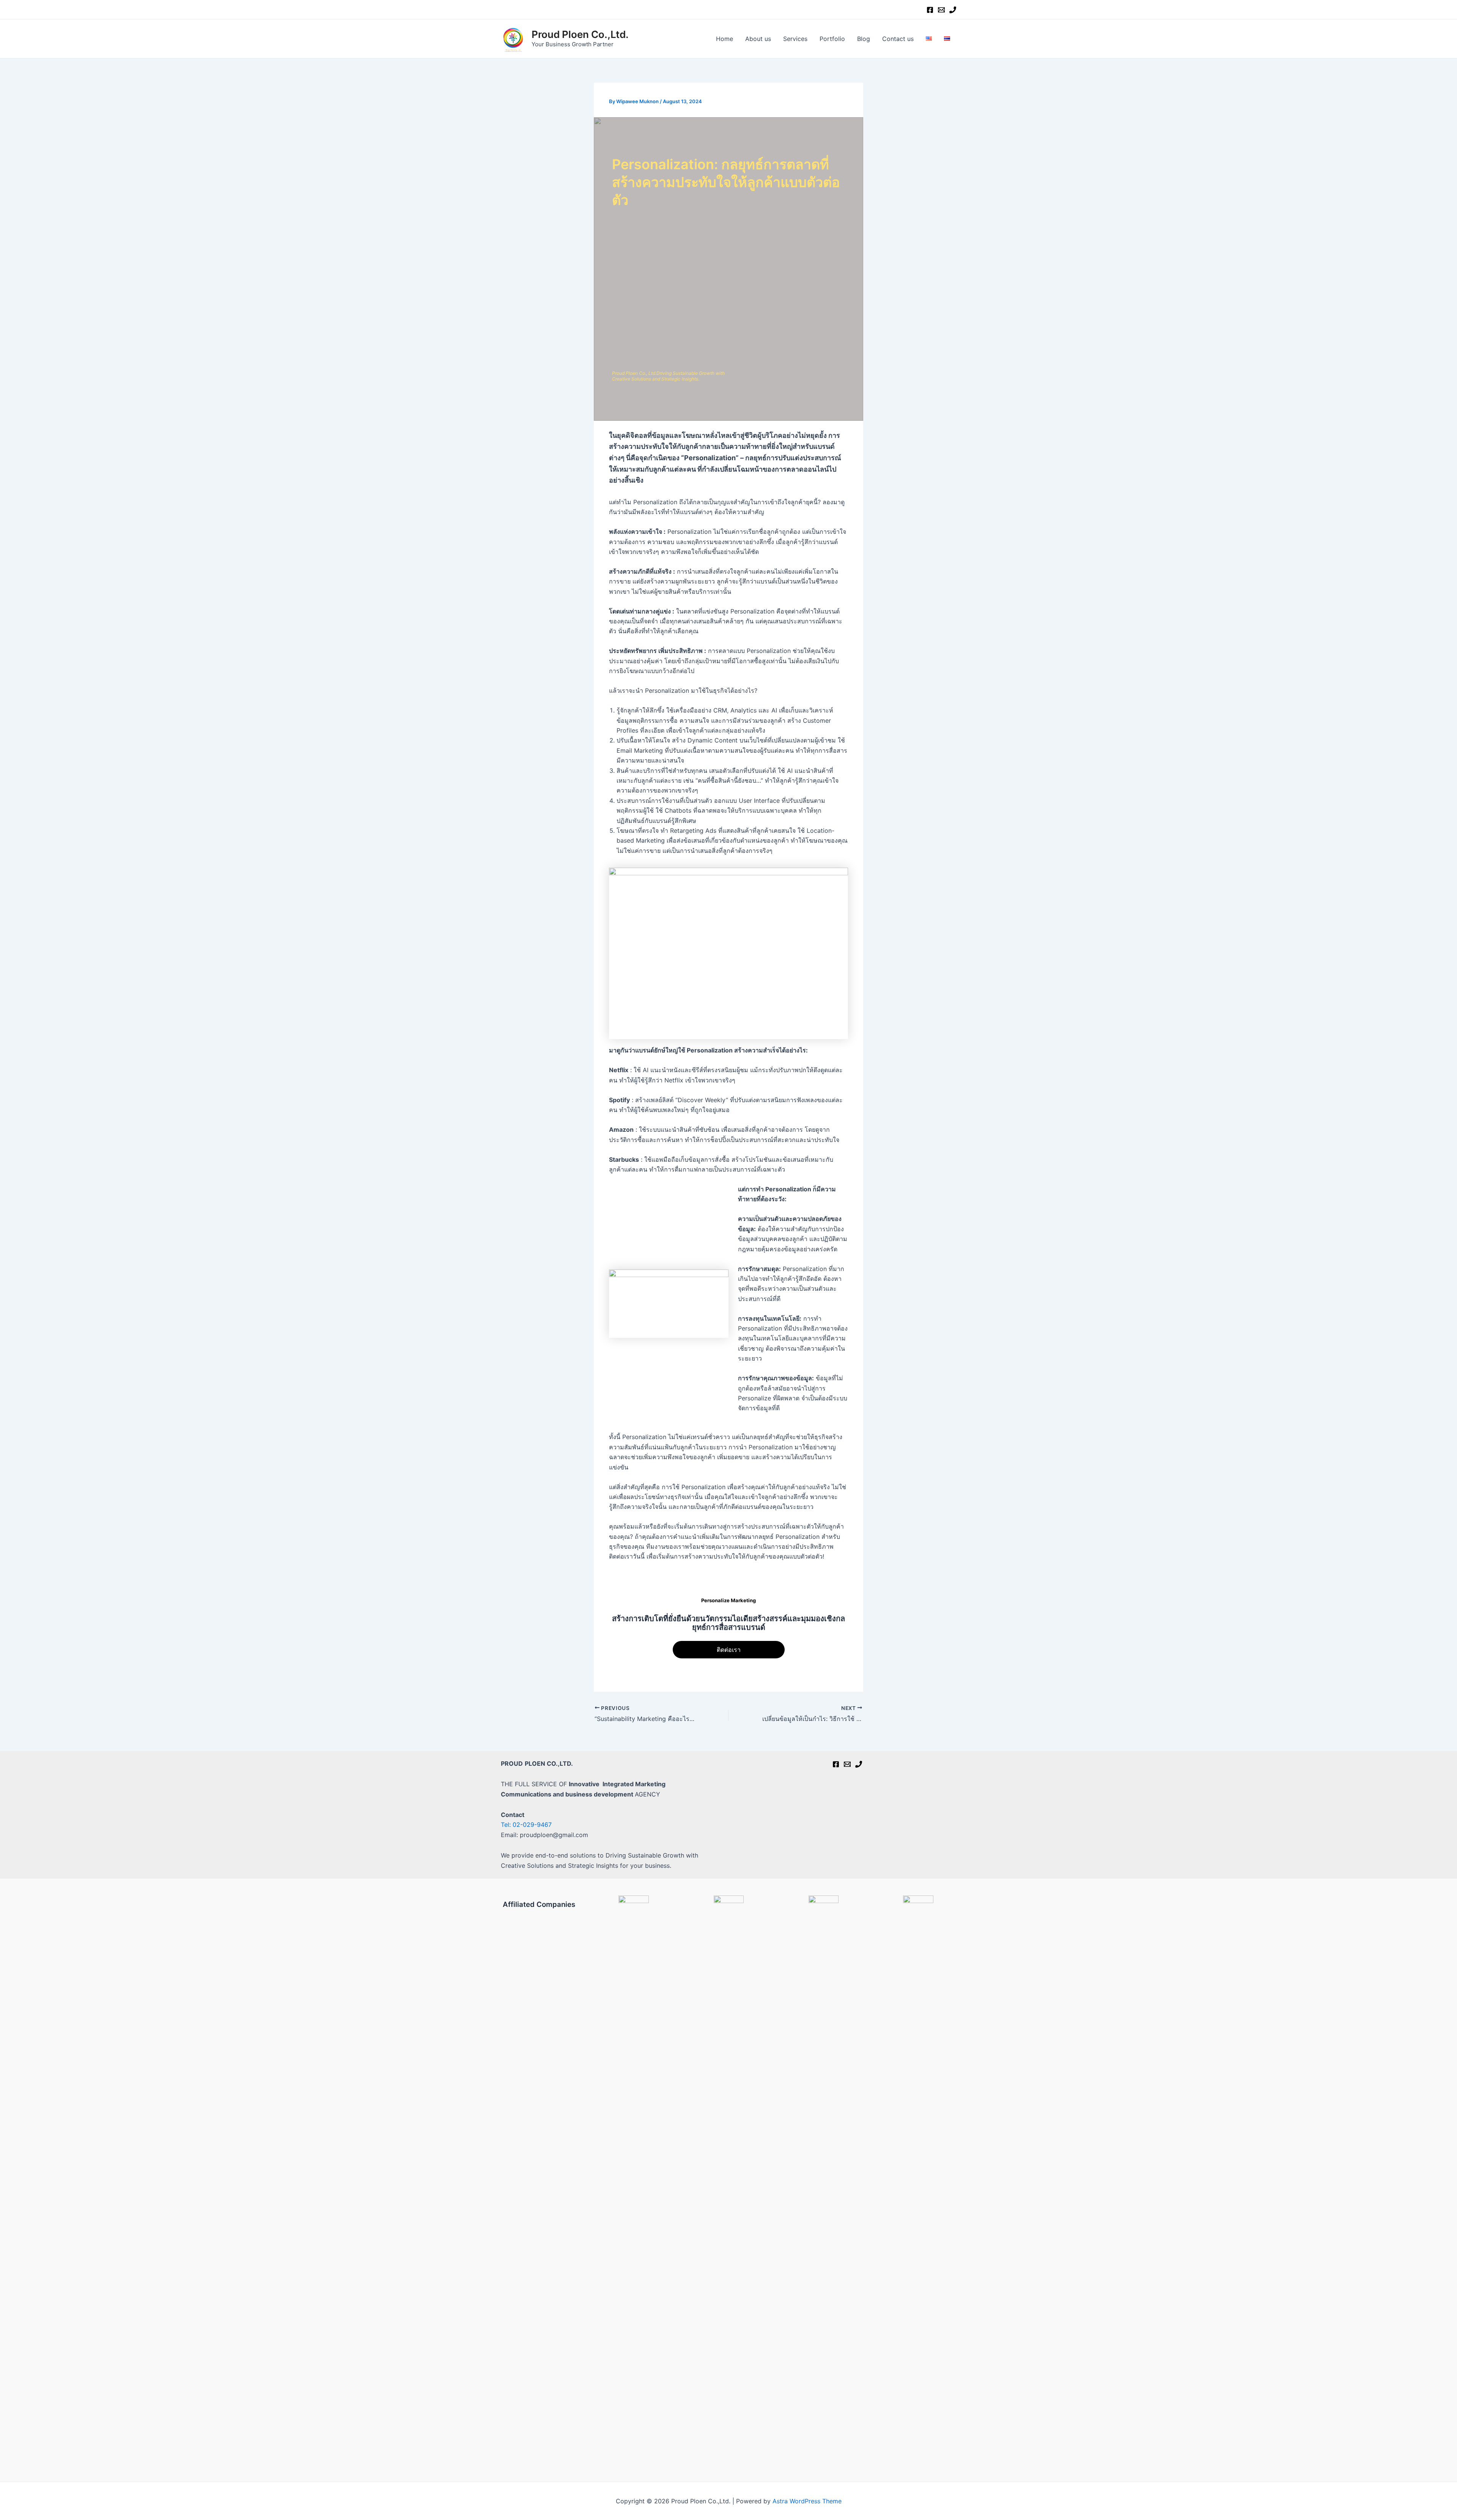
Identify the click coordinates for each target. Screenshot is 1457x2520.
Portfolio (832, 39)
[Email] (941, 10)
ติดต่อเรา (729, 1650)
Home (725, 39)
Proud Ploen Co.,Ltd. (580, 34)
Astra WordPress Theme (807, 2501)
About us (758, 39)
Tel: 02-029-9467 (526, 1825)
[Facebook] (930, 10)
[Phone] (953, 10)
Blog (864, 39)
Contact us (898, 39)
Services (795, 39)
